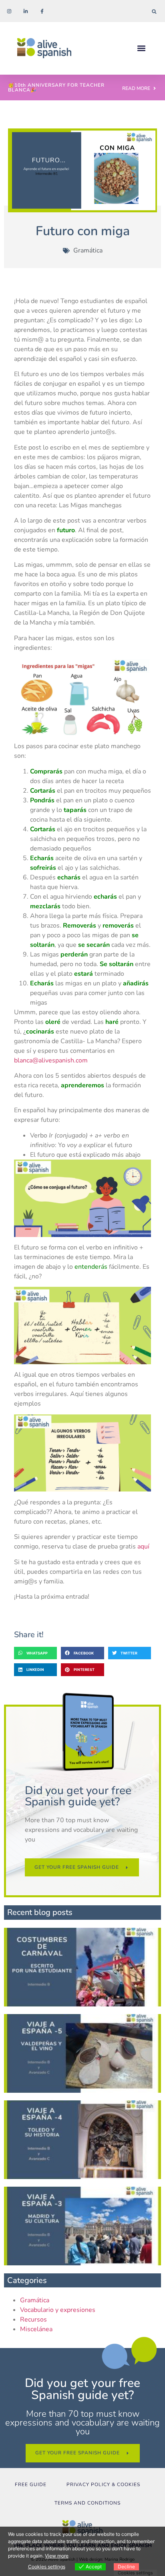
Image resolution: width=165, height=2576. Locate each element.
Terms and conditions (88, 2503)
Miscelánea (36, 2329)
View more (57, 2556)
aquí (143, 1546)
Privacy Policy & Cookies (103, 2484)
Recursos (33, 2320)
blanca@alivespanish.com (51, 1060)
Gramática (88, 250)
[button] (154, 11)
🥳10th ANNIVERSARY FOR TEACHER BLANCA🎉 (56, 87)
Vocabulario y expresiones (58, 2310)
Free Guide (31, 2484)
